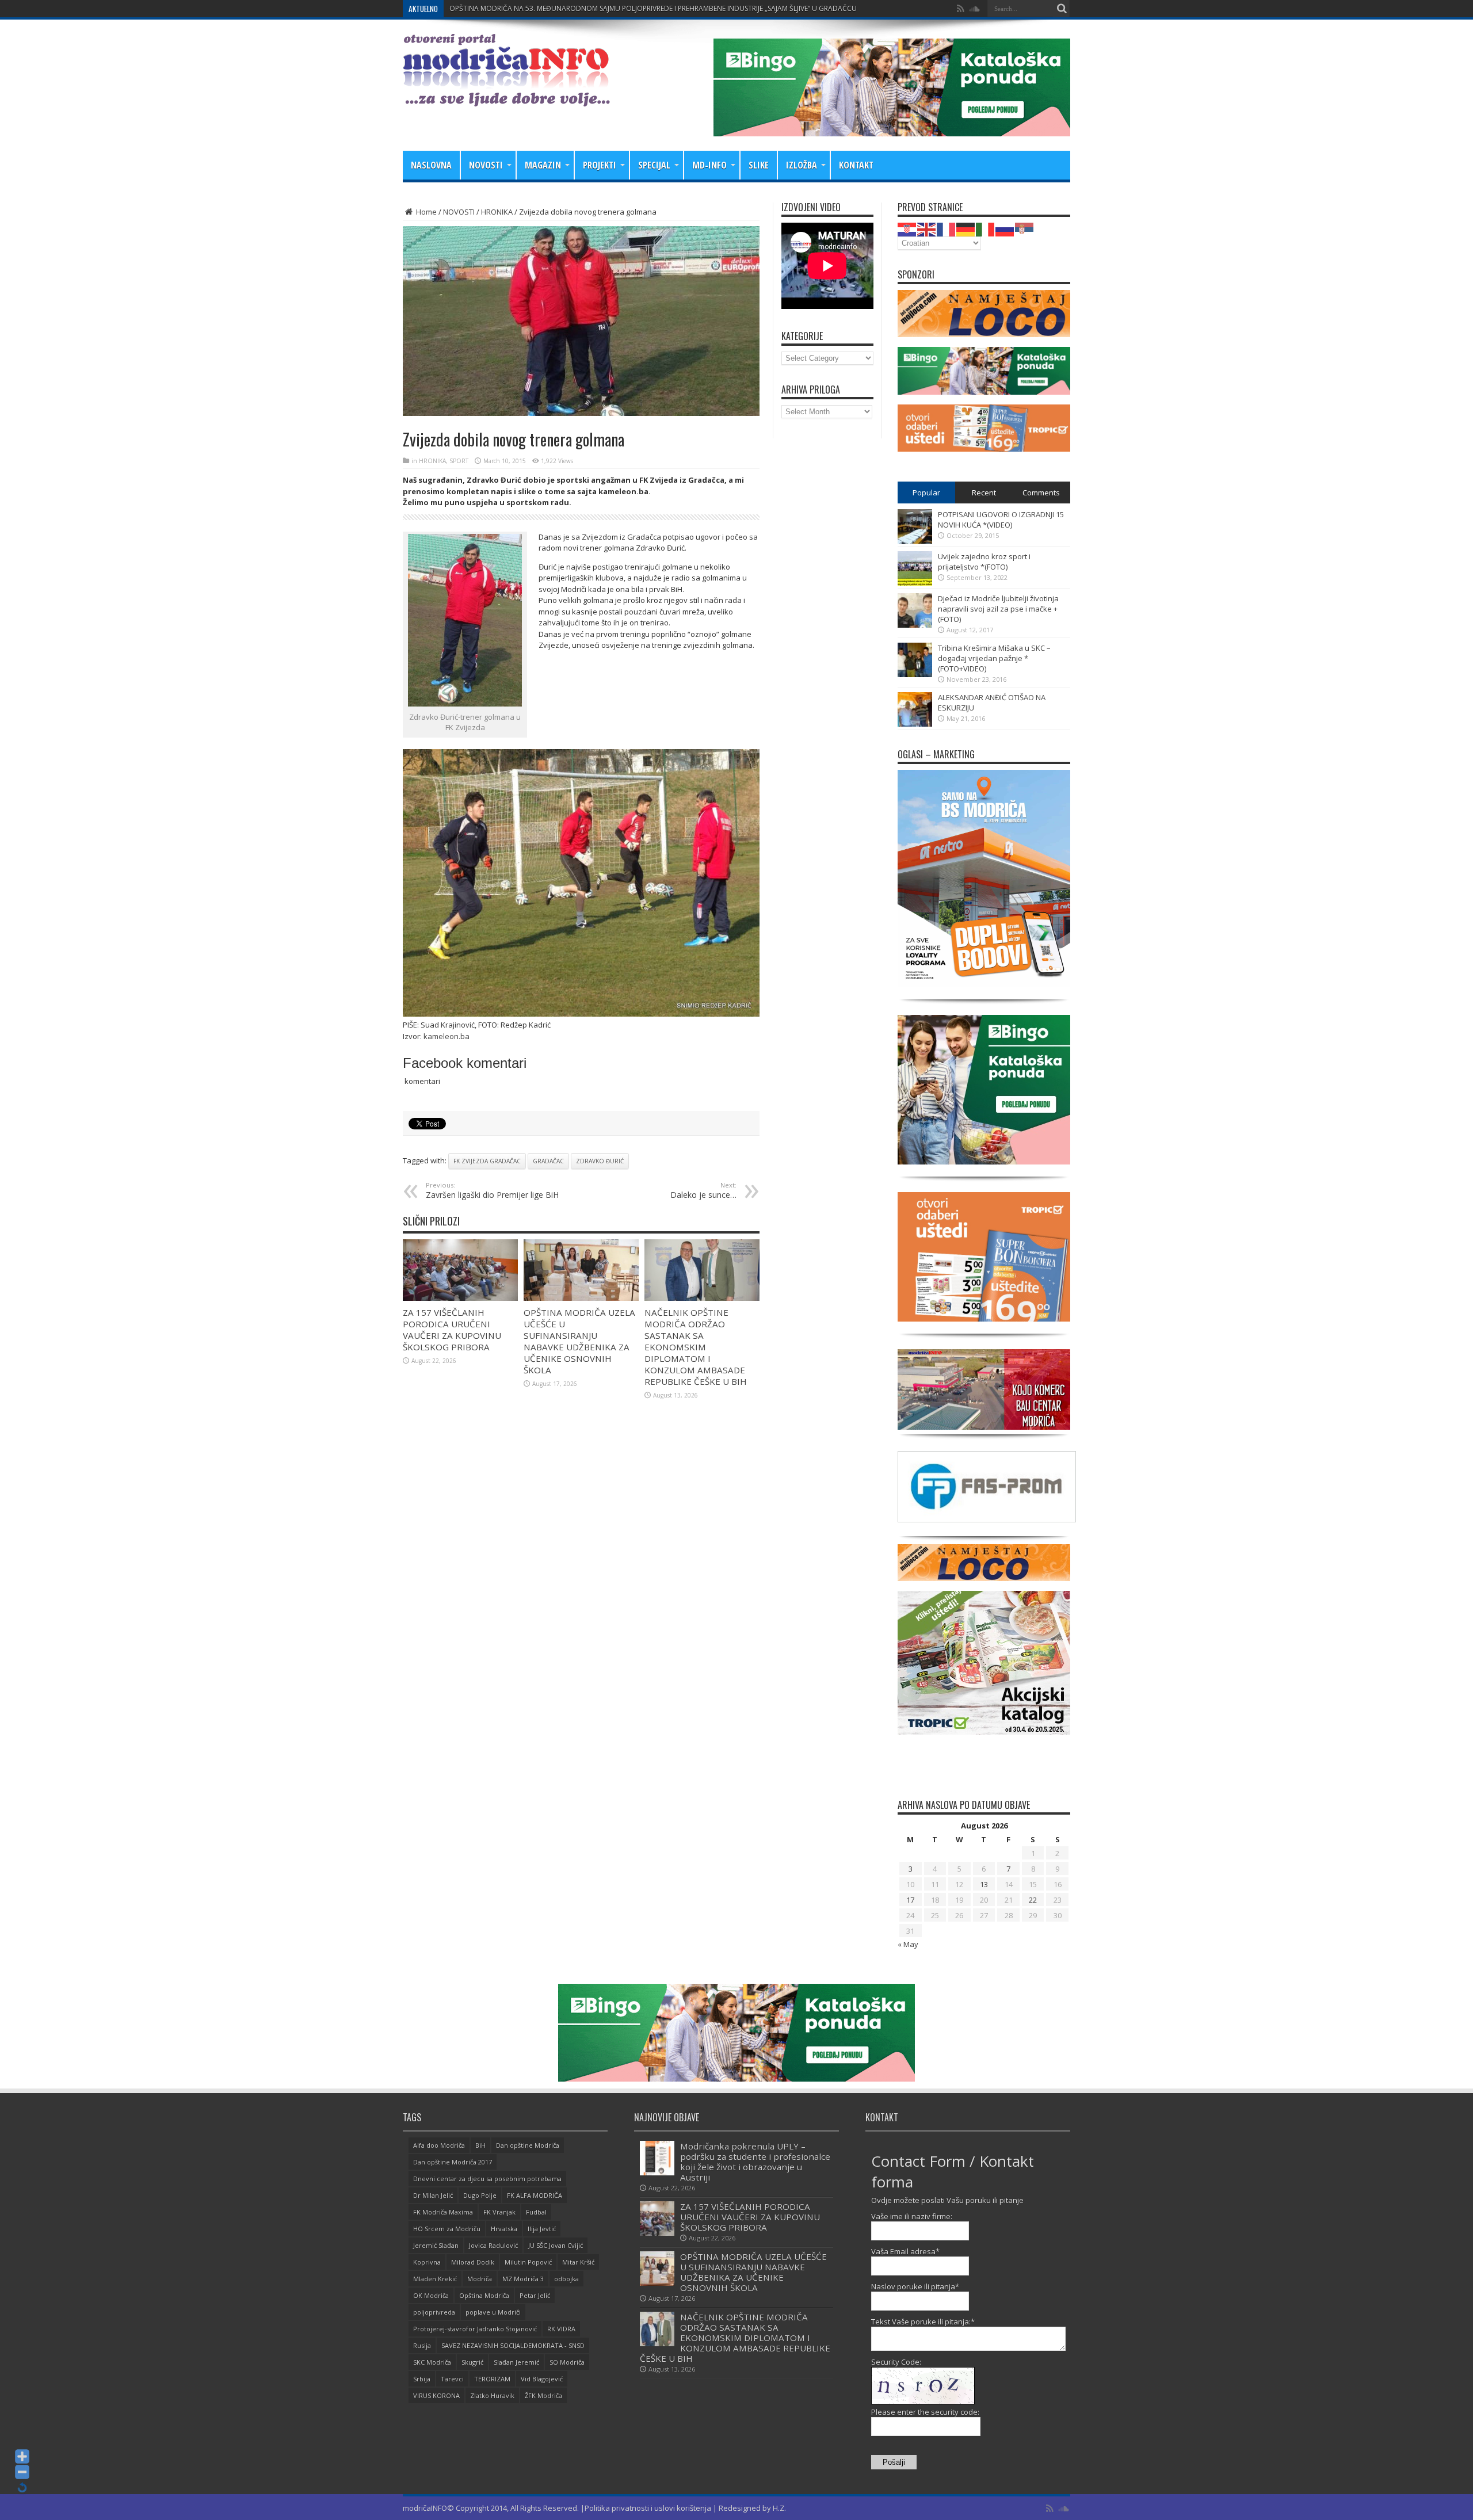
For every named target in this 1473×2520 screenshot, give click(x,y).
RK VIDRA (561, 2329)
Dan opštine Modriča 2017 (453, 2162)
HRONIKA (497, 212)
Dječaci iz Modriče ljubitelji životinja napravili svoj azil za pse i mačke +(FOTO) (998, 609)
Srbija (422, 2379)
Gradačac (548, 1161)
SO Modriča (567, 2362)
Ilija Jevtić (542, 2229)
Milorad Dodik (473, 2262)
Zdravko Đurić (600, 1161)
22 (1033, 1900)
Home (426, 212)
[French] (947, 228)
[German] (966, 228)
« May (908, 1944)
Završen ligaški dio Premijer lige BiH (492, 1190)
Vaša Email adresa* (905, 2251)
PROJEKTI (600, 165)
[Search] (1062, 9)
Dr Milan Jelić (433, 2195)
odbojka (566, 2279)
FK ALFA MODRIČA (535, 2195)
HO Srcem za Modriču (447, 2229)
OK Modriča (431, 2295)
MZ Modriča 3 (523, 2279)
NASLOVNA (431, 165)
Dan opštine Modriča (528, 2145)
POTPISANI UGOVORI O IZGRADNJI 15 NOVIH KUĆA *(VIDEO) (1001, 520)
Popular (926, 492)
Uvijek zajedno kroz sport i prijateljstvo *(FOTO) (984, 562)
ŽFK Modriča (543, 2395)
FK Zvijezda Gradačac (487, 1161)
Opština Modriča (484, 2295)
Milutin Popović (528, 2262)
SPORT (459, 461)
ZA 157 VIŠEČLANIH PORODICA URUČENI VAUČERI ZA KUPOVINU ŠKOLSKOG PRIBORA (452, 1330)
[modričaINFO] (506, 98)
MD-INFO (709, 165)
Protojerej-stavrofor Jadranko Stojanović (475, 2329)
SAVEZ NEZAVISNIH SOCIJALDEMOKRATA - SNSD (513, 2345)
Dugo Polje (480, 2195)
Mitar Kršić (578, 2262)
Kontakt (856, 165)
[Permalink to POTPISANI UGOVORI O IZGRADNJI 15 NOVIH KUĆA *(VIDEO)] (915, 541)
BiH (480, 2145)
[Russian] (1005, 228)
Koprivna (427, 2262)
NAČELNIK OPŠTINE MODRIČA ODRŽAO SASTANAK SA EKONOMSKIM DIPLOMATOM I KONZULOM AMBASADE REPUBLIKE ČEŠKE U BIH (696, 1347)
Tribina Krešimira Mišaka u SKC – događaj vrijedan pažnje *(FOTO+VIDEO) (994, 658)
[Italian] (986, 228)
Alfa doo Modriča (439, 2145)
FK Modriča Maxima (443, 2212)
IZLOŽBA (802, 165)
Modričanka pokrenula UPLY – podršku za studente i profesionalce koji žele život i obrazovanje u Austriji (755, 2162)
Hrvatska (504, 2229)
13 (984, 1884)
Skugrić (472, 2362)
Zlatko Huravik (492, 2395)
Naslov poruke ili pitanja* (915, 2286)
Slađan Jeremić (516, 2362)
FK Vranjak (499, 2212)
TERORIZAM (492, 2379)
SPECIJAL (654, 165)
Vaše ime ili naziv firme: (912, 2216)
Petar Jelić (535, 2295)
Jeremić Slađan (436, 2245)
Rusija (422, 2345)
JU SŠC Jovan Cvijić (556, 2245)
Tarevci (452, 2379)
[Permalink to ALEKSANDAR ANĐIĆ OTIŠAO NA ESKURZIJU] (915, 724)
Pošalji (894, 2462)
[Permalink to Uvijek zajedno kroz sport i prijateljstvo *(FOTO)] (915, 583)
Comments (1041, 492)
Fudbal (536, 2212)
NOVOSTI (486, 165)
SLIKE (759, 165)
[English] (927, 228)
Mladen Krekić (435, 2279)
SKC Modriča (432, 2362)
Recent (984, 492)
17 (910, 1900)
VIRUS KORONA (436, 2395)
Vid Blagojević (542, 2379)
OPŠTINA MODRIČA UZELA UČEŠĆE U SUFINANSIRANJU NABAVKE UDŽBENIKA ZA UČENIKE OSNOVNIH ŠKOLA (579, 1341)
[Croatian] (907, 228)
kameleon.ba (446, 1036)
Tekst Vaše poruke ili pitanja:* (923, 2322)
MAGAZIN (543, 165)
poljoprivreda (434, 2312)
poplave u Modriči (493, 2312)
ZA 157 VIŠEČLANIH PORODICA (499, 8)
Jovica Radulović (493, 2245)
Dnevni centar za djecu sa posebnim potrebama (487, 2179)
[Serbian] (1025, 228)
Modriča (480, 2279)
